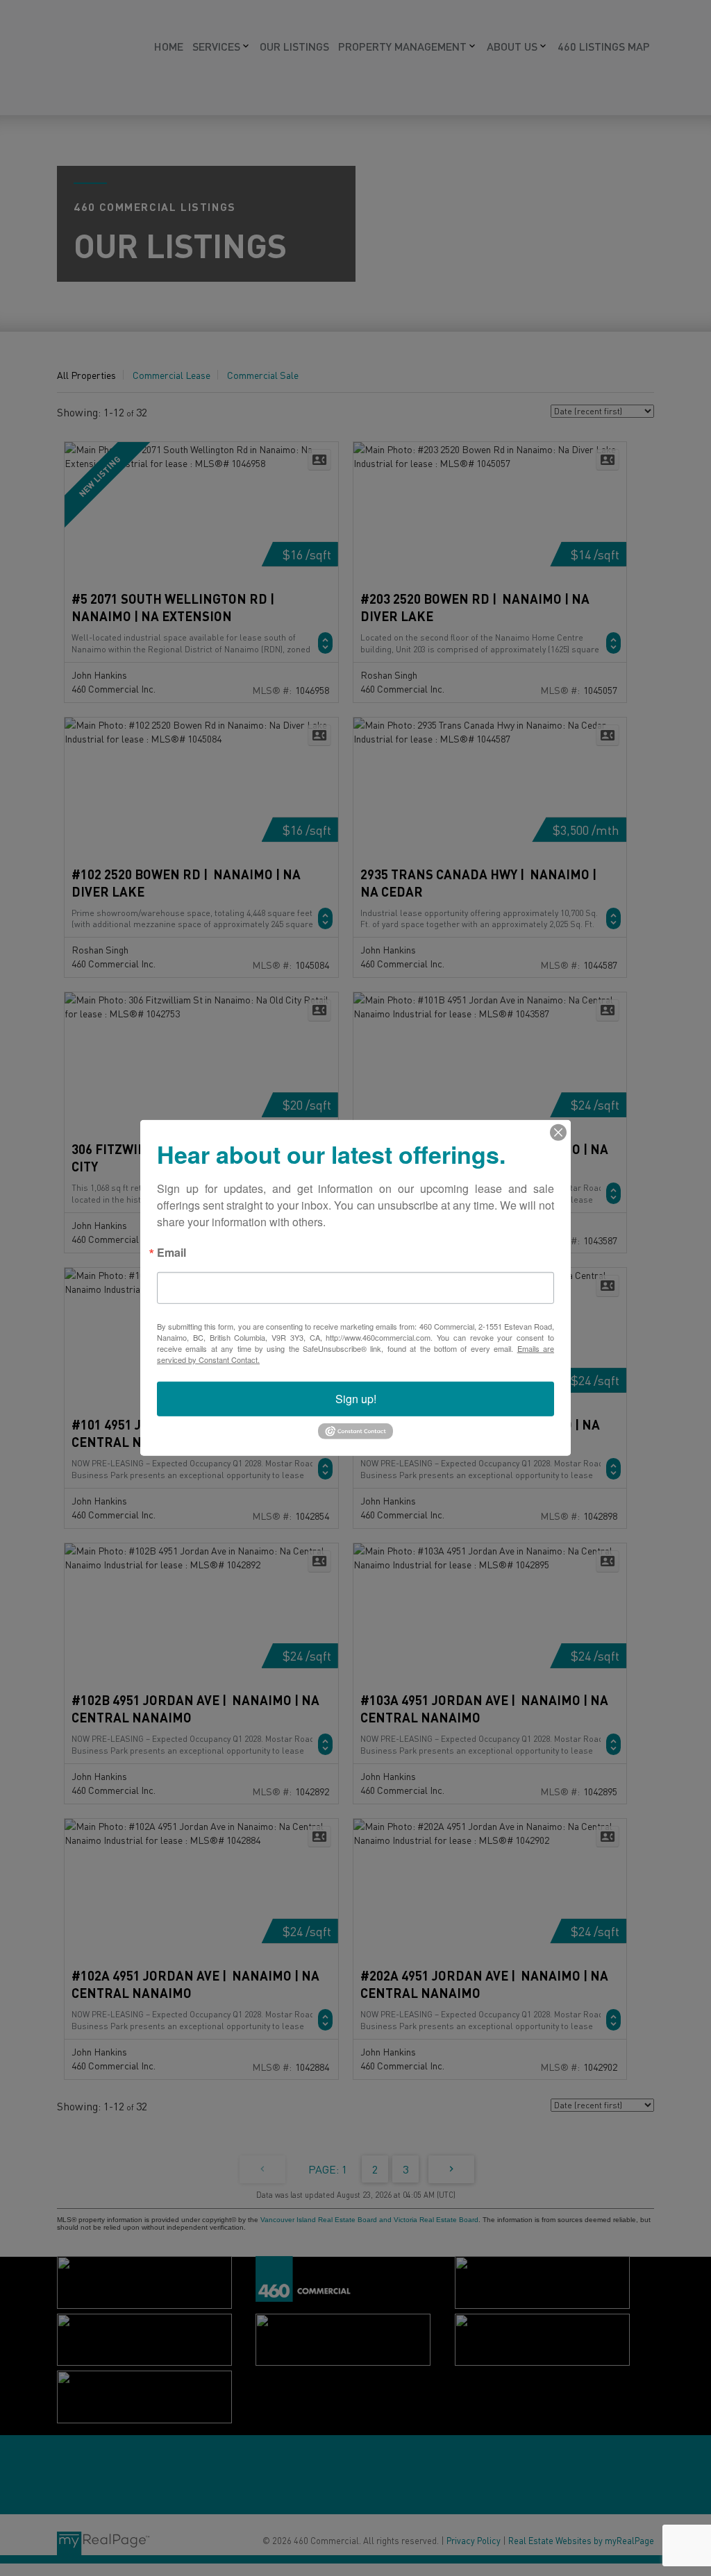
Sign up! (356, 1399)
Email (172, 1254)
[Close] (558, 1133)
